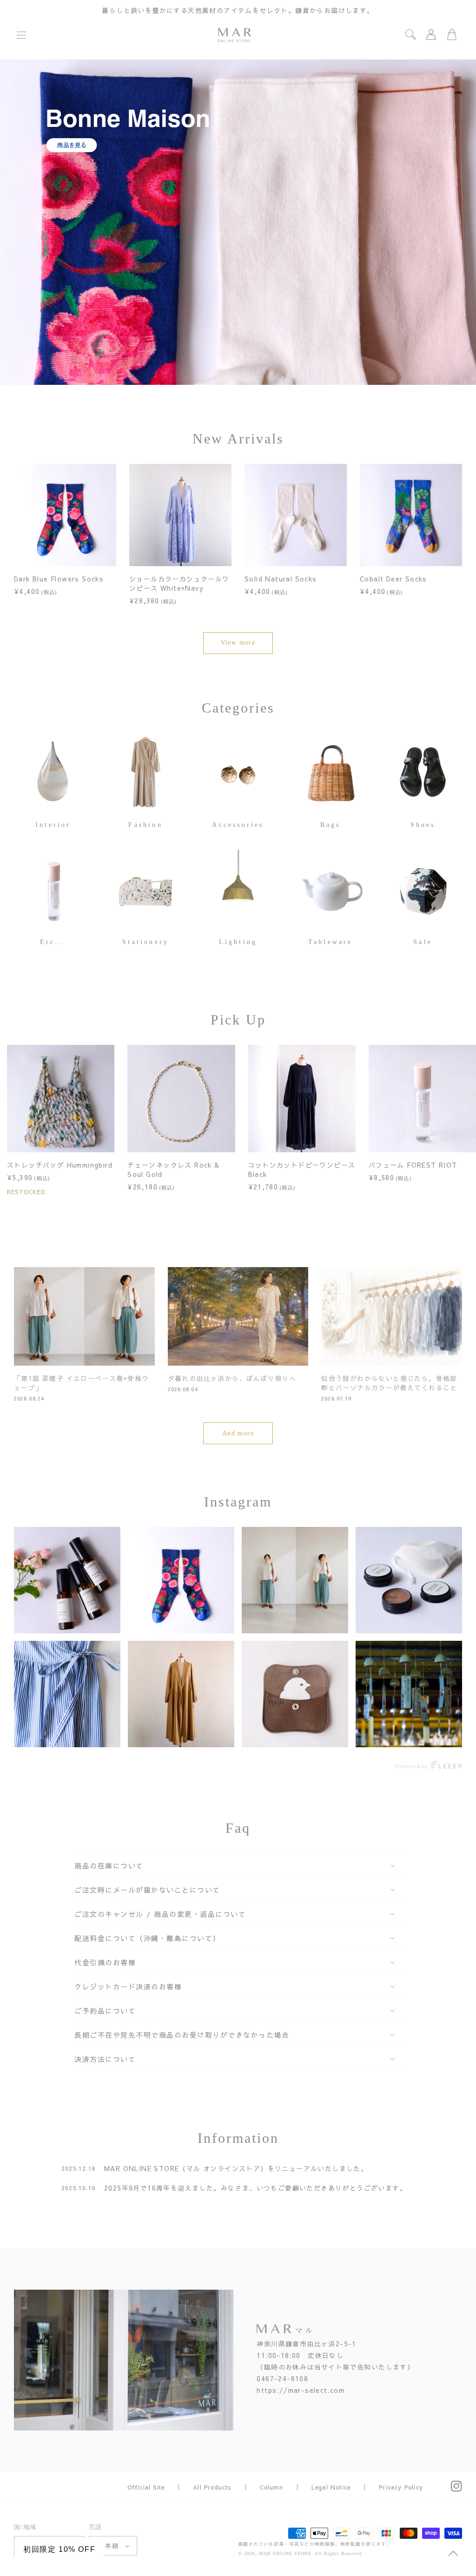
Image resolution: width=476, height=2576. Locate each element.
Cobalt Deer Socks (393, 579)
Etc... (53, 942)
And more (238, 1433)
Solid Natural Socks (281, 579)
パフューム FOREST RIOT (413, 1165)
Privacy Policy (401, 2487)
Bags (331, 825)
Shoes (423, 825)
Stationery (145, 942)
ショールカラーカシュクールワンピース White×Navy (179, 583)
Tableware (331, 942)
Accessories (238, 825)
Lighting (238, 942)
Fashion (145, 825)
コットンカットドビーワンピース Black (302, 1169)
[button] (21, 35)
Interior (53, 825)
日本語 (109, 2546)
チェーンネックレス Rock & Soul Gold (173, 1169)
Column (271, 2487)
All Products (212, 2487)
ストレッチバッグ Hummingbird (60, 1165)
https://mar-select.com (301, 2390)
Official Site (146, 2487)
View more (238, 643)
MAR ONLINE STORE (285, 2553)
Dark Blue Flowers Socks (59, 579)
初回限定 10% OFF (59, 2549)
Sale (423, 942)
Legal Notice (331, 2487)
